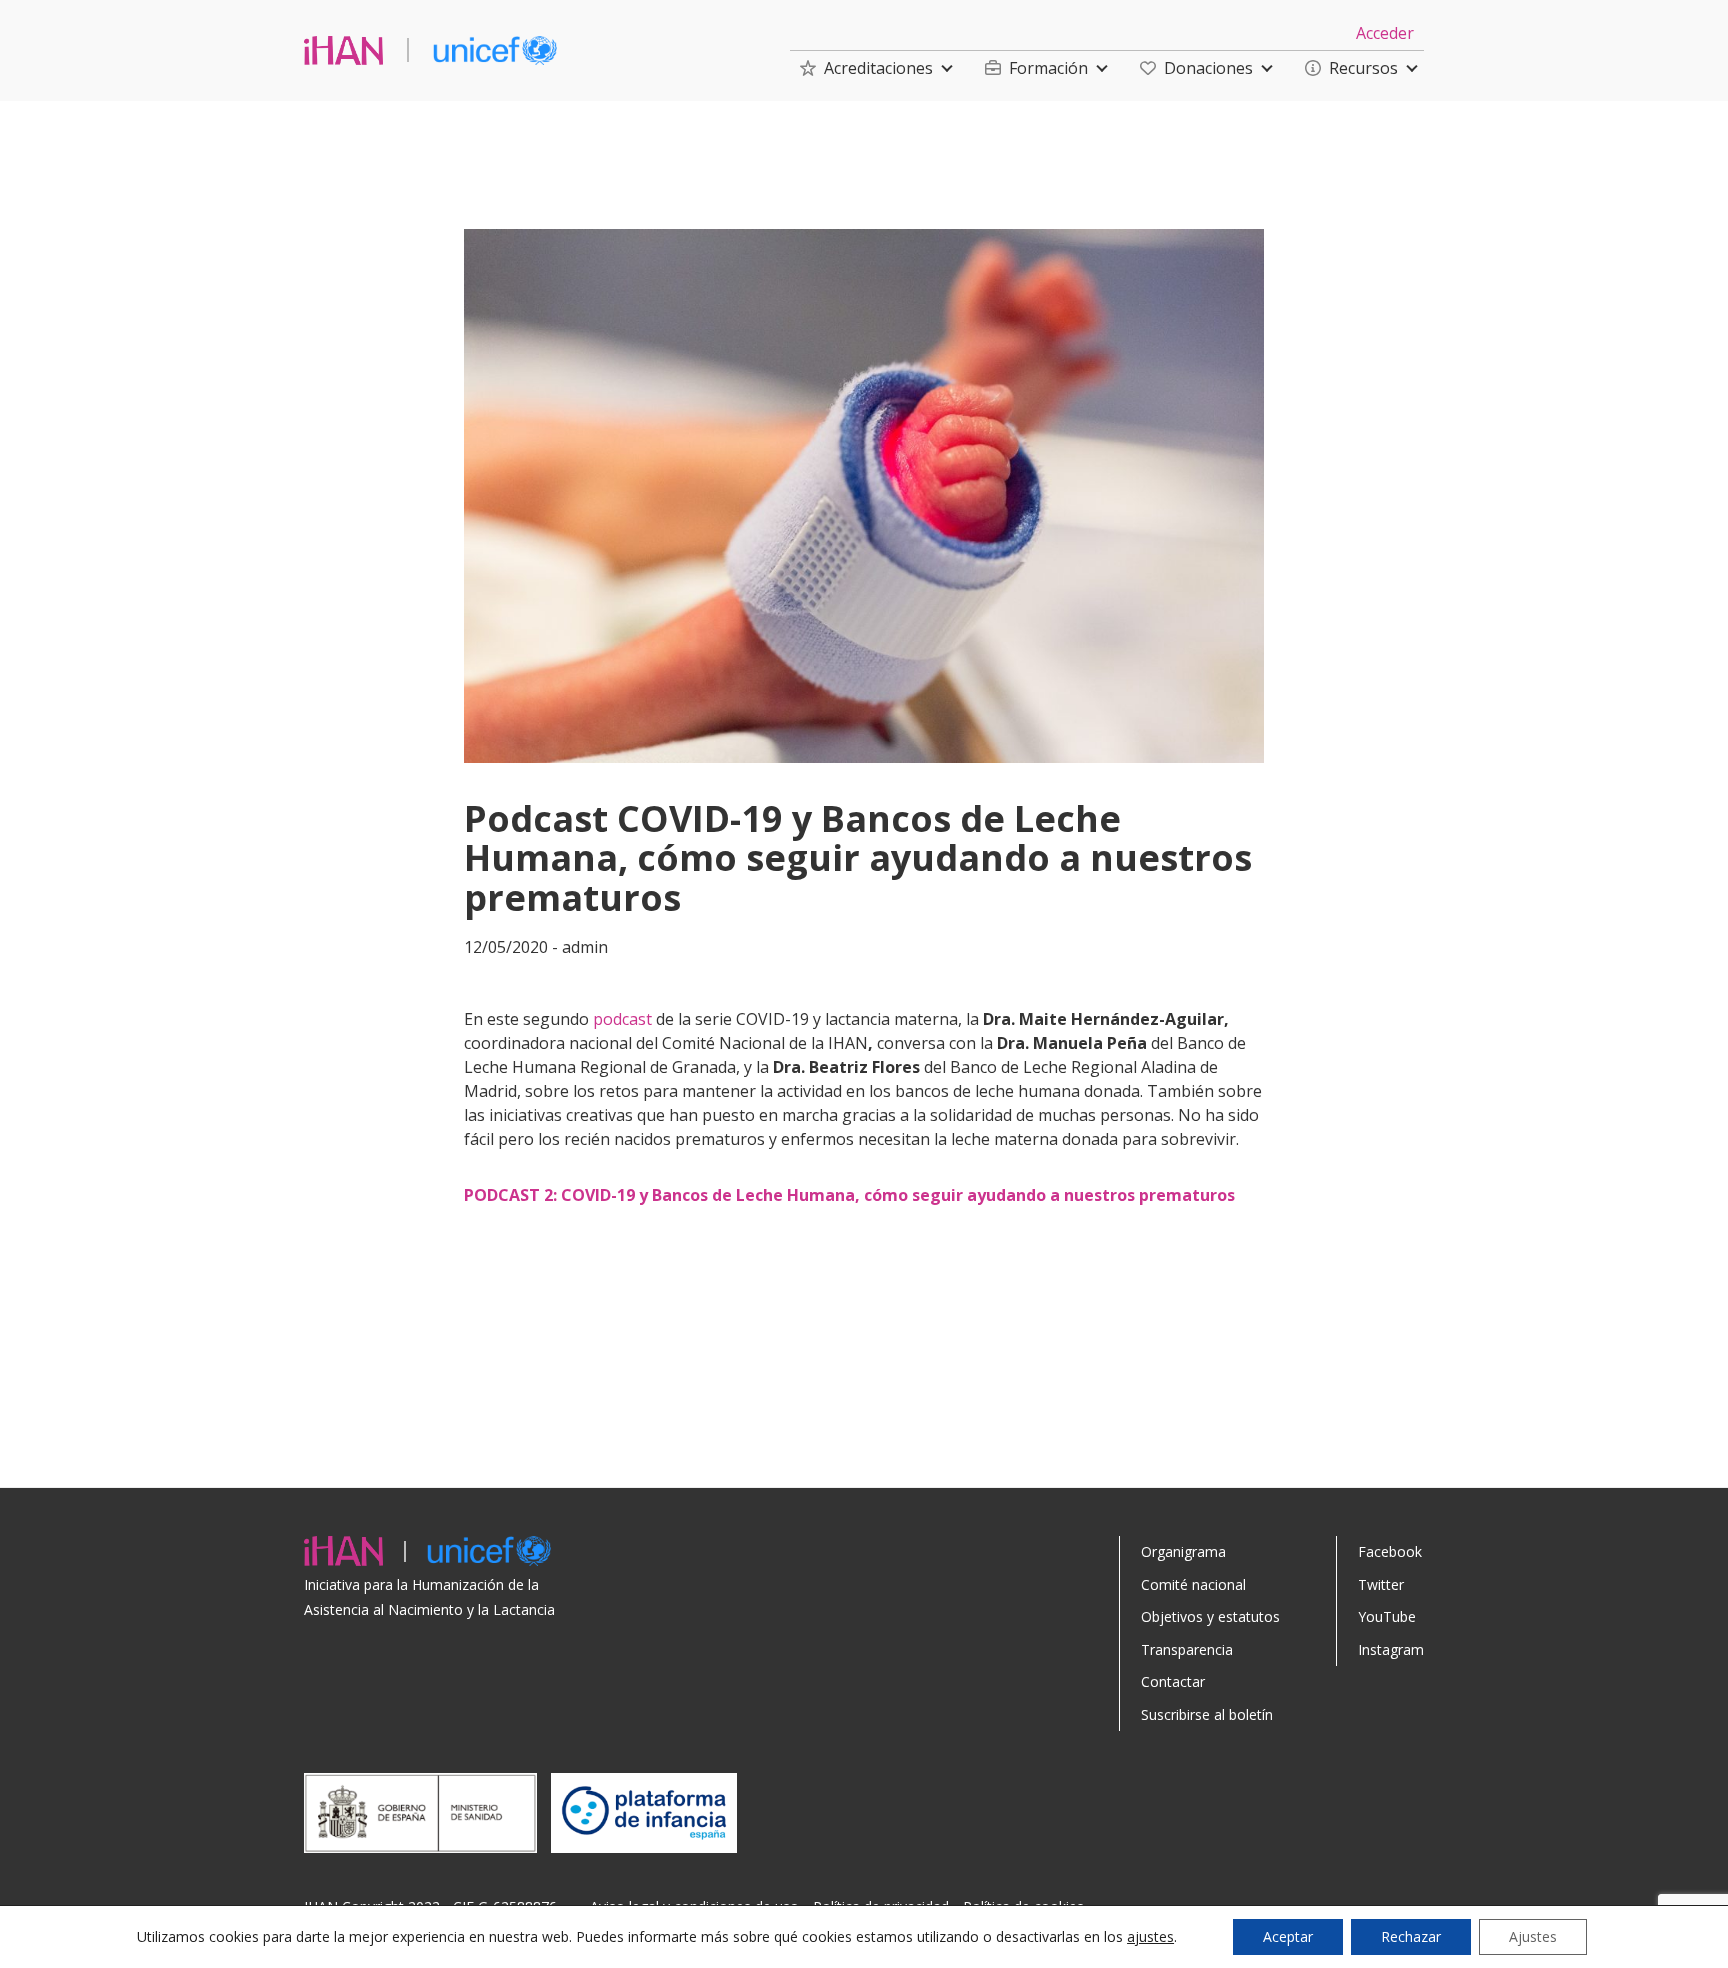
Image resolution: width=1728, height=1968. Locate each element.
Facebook (1390, 1551)
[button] (866, 68)
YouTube (1387, 1616)
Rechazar (1411, 1936)
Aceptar (1288, 1936)
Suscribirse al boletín (1207, 1714)
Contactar (1173, 1681)
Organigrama (1183, 1551)
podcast (622, 1019)
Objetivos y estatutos (1210, 1616)
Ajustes (1533, 1936)
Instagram (1391, 1649)
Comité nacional (1193, 1584)
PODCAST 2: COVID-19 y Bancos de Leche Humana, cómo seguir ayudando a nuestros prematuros (849, 1195)
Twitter (1381, 1584)
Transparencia (1187, 1649)
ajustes (1150, 1937)
